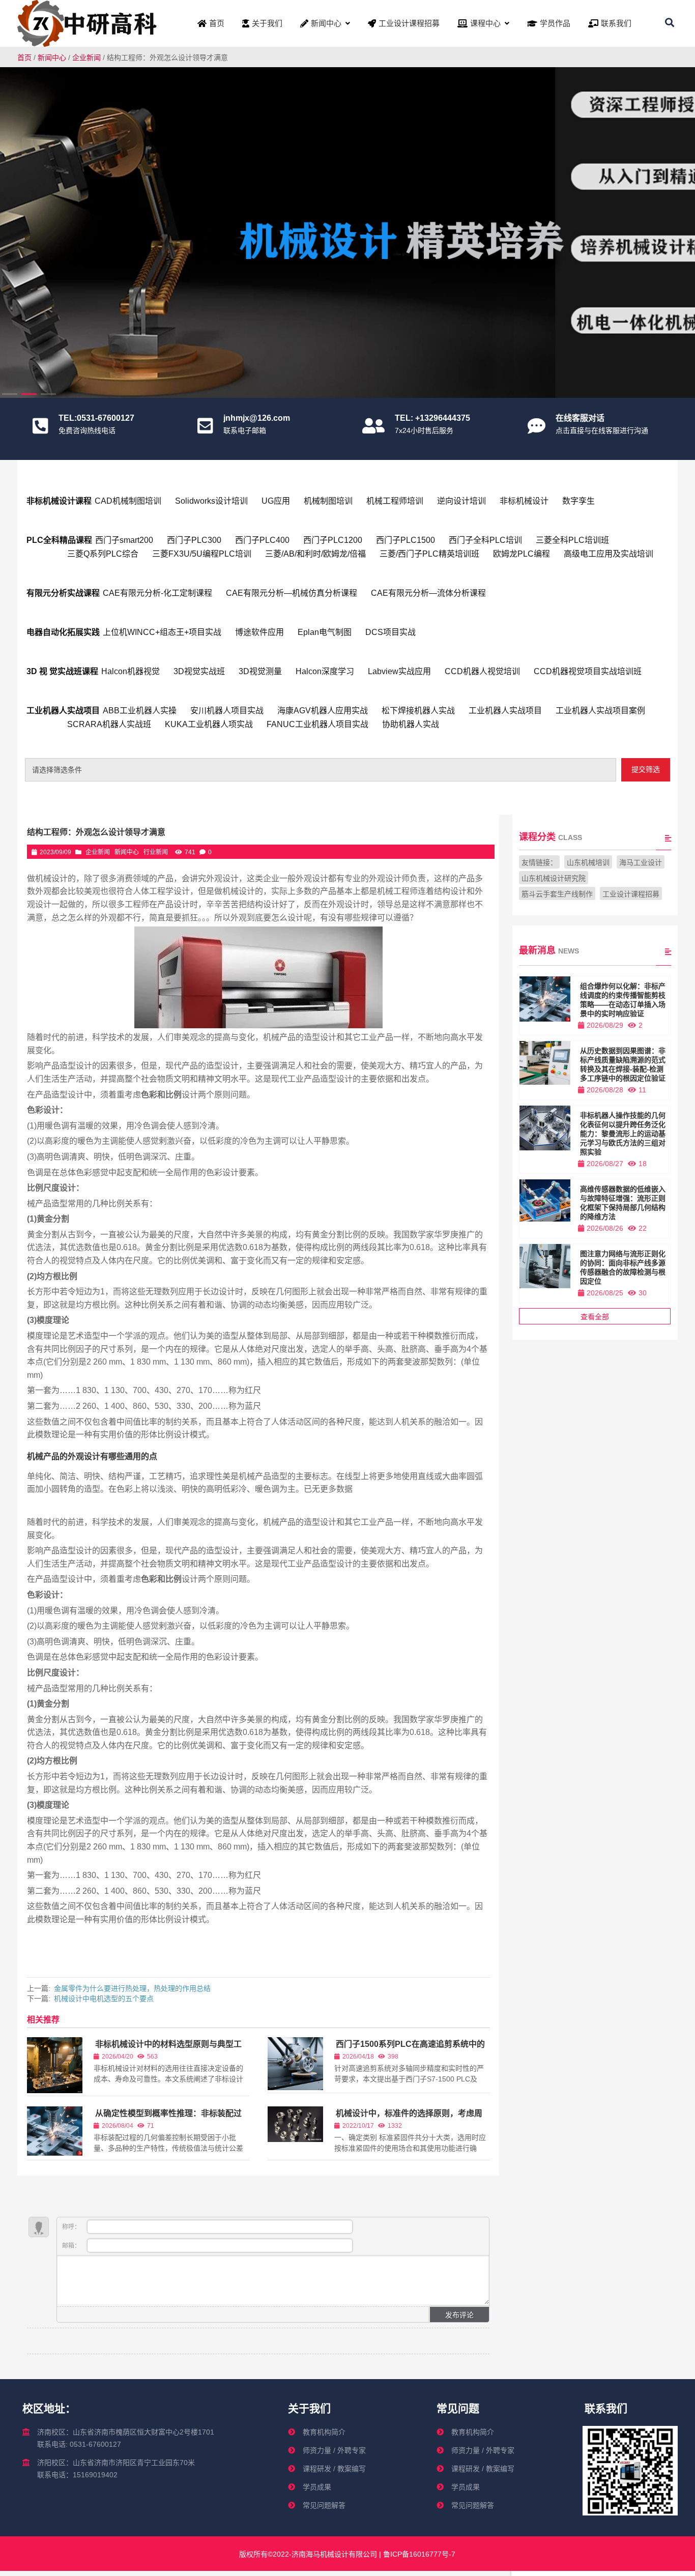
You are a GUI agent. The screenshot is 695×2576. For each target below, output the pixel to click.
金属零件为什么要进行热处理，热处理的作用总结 (132, 1988)
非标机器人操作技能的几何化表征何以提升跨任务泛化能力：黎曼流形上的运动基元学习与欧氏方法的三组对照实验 (623, 1134)
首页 (24, 57)
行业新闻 (156, 852)
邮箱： (72, 2246)
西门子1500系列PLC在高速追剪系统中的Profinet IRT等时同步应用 (410, 2049)
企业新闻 (86, 57)
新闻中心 (52, 57)
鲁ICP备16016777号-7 (418, 2554)
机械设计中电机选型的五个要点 (104, 1999)
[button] (681, 229)
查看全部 (595, 1317)
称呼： (72, 2227)
